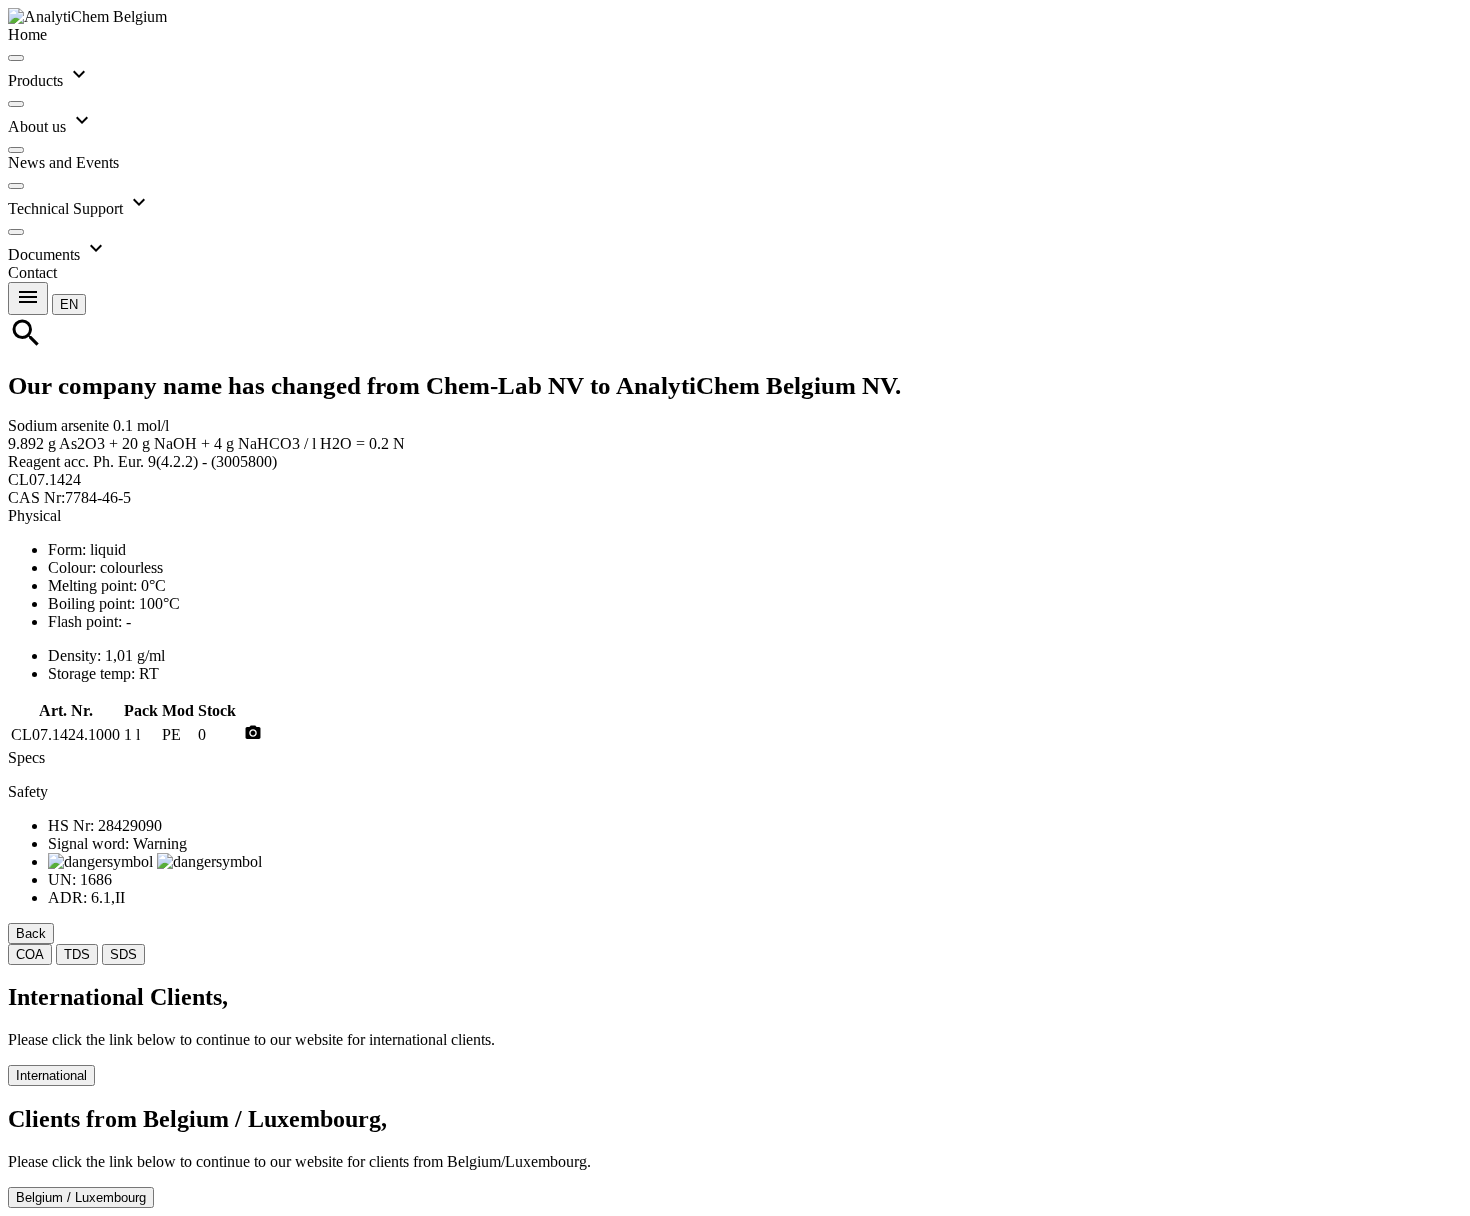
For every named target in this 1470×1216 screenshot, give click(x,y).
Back (31, 933)
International (51, 1075)
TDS (77, 954)
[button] (69, 303)
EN (69, 304)
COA (30, 954)
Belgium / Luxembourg (81, 1197)
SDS (123, 954)
